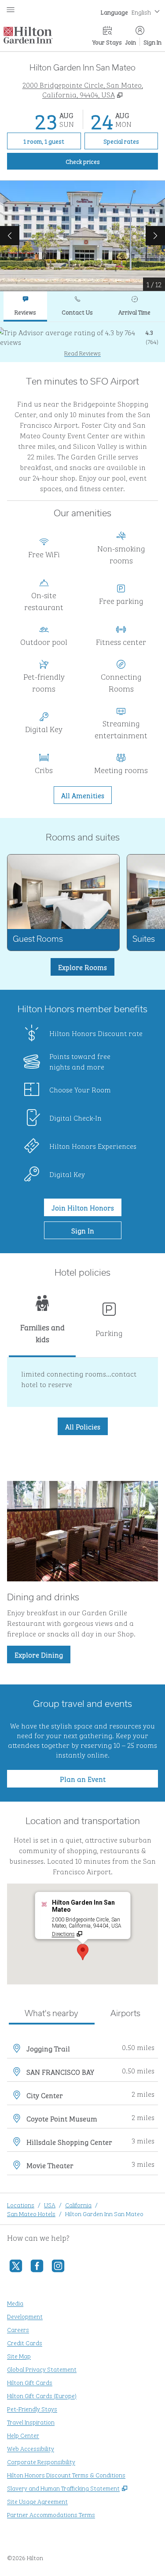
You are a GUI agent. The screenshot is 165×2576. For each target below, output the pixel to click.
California (78, 2204)
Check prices (103, 161)
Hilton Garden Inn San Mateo (104, 2213)
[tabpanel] (82, 342)
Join (131, 42)
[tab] (25, 306)
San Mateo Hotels (31, 2213)
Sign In (152, 42)
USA (50, 2204)
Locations (21, 2204)
